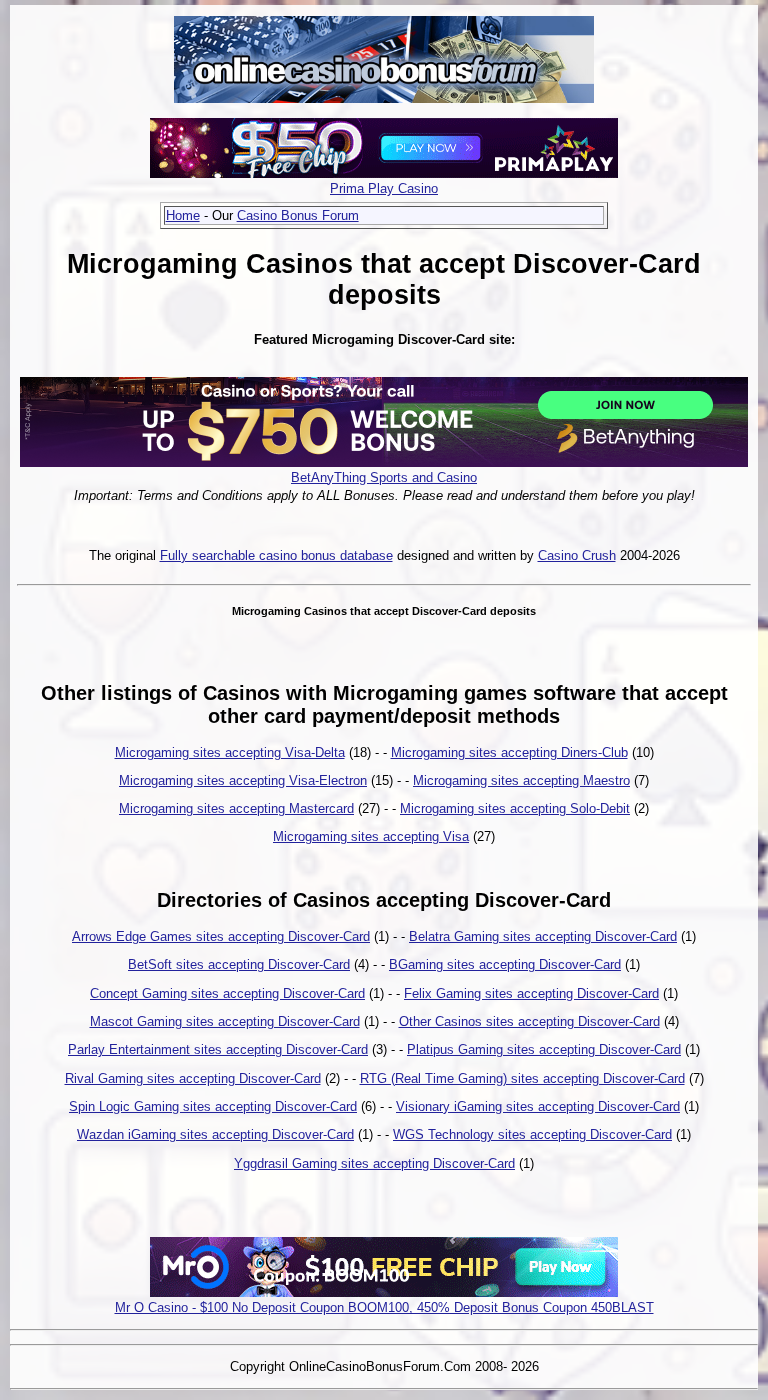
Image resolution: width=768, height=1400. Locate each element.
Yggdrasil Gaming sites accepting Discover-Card (374, 1163)
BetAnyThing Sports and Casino (384, 477)
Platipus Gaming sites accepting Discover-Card (544, 1049)
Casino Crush (577, 555)
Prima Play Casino (384, 188)
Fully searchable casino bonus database (276, 555)
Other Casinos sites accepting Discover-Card (529, 1021)
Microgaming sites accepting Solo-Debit (515, 808)
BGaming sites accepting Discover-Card (505, 964)
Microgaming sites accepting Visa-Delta (230, 752)
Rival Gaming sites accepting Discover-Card (193, 1078)
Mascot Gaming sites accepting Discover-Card (225, 1021)
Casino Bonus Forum (298, 215)
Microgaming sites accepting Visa (371, 836)
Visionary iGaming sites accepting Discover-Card (538, 1106)
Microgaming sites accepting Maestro (521, 780)
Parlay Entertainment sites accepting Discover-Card (218, 1049)
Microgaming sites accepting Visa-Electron (243, 780)
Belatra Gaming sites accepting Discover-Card (543, 936)
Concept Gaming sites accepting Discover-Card (227, 993)
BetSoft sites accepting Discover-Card (239, 964)
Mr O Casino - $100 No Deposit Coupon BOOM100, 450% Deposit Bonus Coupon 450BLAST (384, 1307)
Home (183, 215)
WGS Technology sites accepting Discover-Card (532, 1134)
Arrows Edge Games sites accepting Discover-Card (221, 936)
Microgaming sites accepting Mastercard (236, 808)
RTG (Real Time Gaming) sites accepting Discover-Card (522, 1078)
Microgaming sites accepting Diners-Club (509, 752)
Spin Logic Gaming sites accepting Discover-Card (213, 1106)
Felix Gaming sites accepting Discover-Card (531, 993)
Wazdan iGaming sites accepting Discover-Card (215, 1134)
